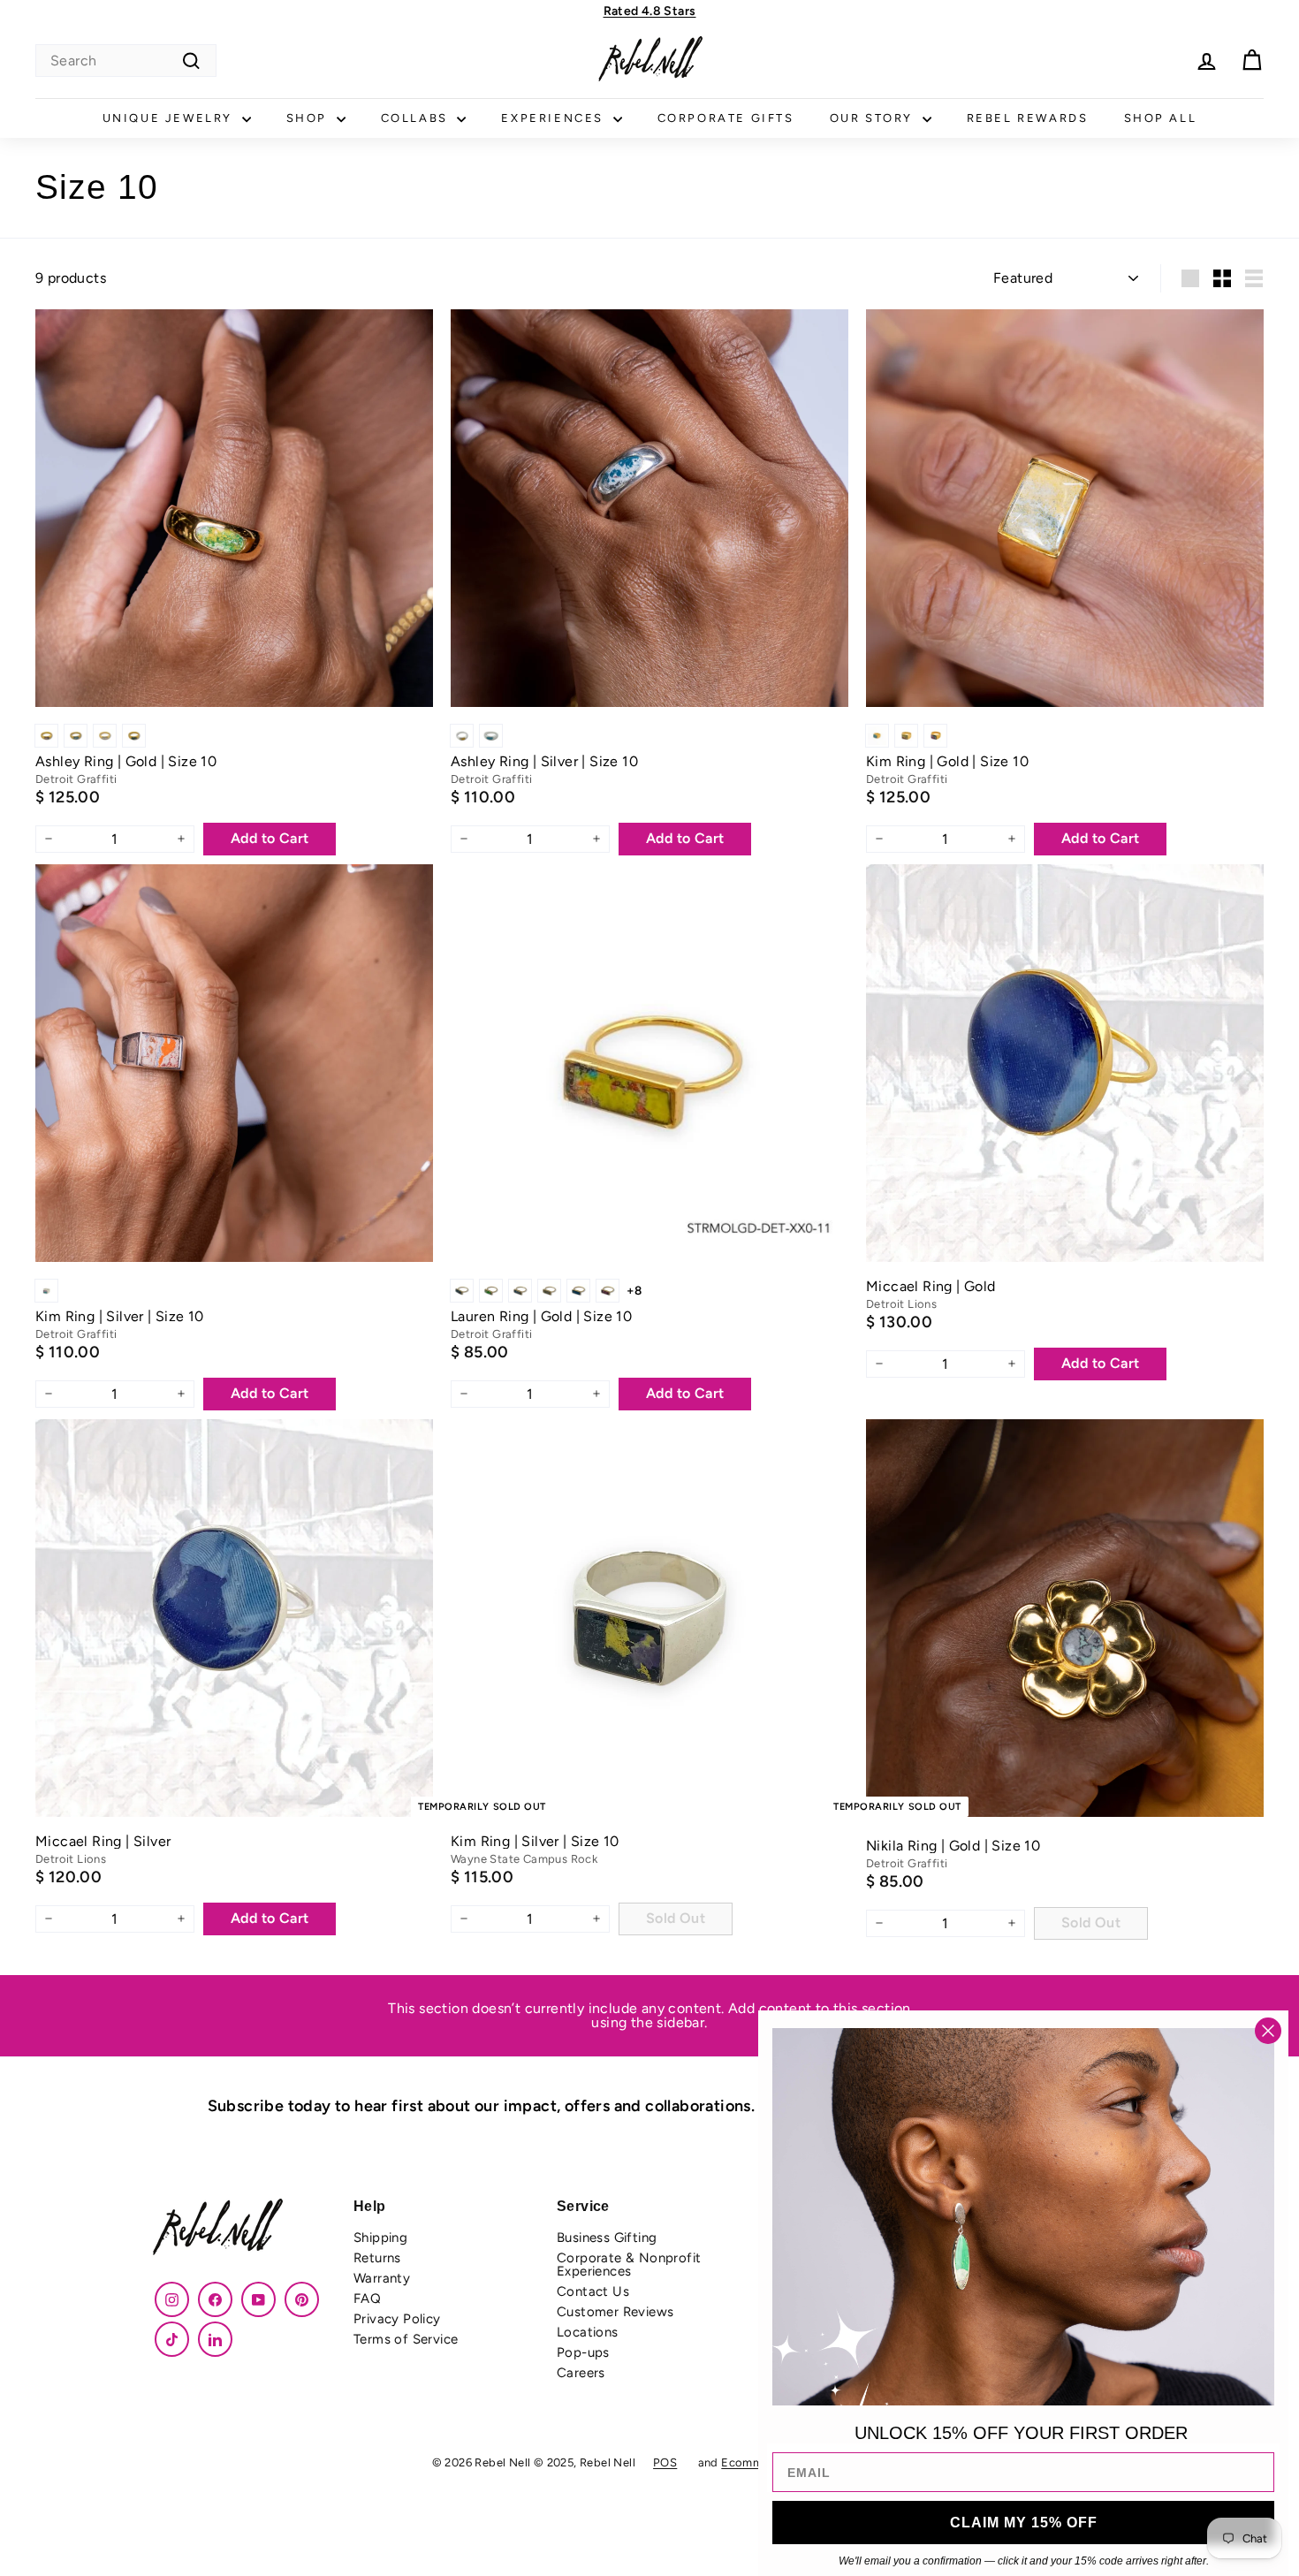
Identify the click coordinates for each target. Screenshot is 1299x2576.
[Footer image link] (243, 2229)
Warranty (382, 2278)
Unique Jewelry (170, 118)
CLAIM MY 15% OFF (1024, 2523)
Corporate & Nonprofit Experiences (629, 2264)
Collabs (417, 118)
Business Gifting (607, 2238)
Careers (581, 2373)
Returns (377, 2258)
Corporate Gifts (726, 118)
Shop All (1161, 118)
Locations (588, 2332)
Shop (309, 118)
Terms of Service (406, 2339)
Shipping (380, 2238)
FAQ (367, 2299)
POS (665, 2462)
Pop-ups (583, 2352)
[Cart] (1252, 61)
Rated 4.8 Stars (650, 11)
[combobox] (126, 61)
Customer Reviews (615, 2312)
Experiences (555, 118)
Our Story (874, 118)
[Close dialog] (1268, 2031)
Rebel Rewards (1028, 118)
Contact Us (593, 2291)
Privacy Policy (397, 2319)
